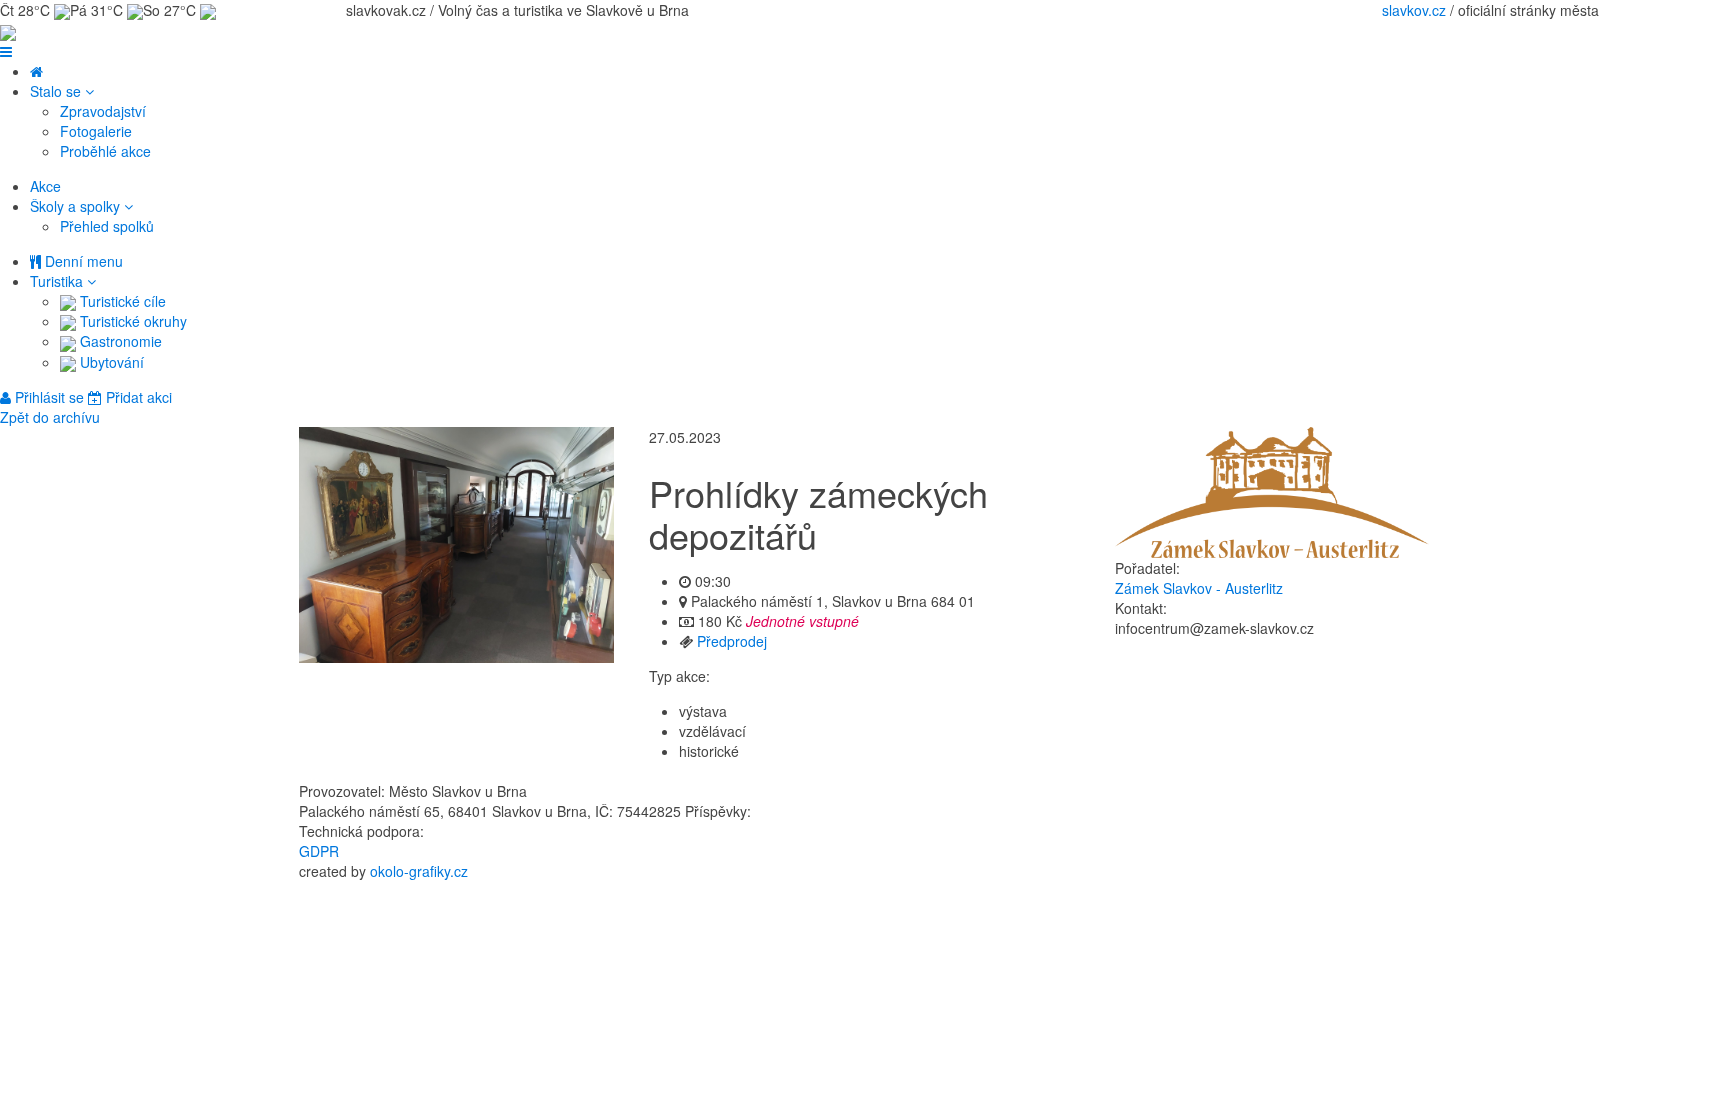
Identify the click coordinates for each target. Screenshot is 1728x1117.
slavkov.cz (1414, 10)
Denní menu (82, 261)
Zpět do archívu (50, 417)
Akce (45, 186)
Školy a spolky (77, 206)
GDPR (319, 851)
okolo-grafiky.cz (419, 871)
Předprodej (732, 641)
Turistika (58, 281)
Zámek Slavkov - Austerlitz (1199, 588)
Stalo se (57, 91)
